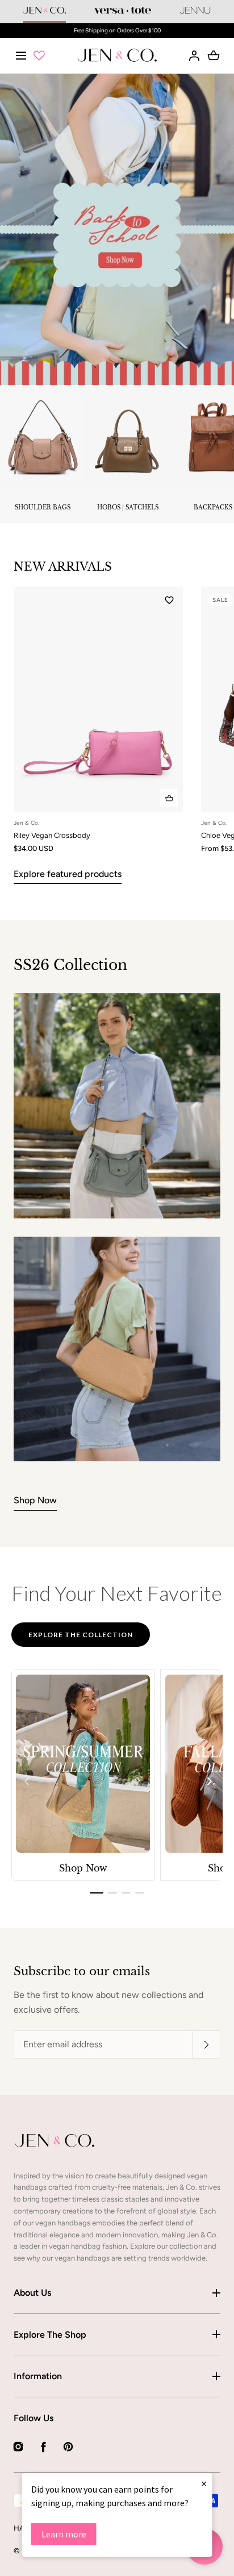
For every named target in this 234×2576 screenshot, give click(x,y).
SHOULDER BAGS (43, 507)
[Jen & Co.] (117, 56)
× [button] (204, 2483)
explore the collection (81, 1635)
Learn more (64, 2534)
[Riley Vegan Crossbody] (98, 699)
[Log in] (194, 56)
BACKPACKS (213, 507)
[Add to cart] (169, 798)
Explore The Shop (50, 2335)
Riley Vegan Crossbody (52, 835)
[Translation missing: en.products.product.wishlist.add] (169, 600)
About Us (32, 2293)
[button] (21, 55)
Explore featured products (68, 874)
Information (38, 2376)
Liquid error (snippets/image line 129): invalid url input (55, 2140)
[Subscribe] (206, 2044)
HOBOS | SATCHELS (128, 507)
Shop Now (35, 1500)
